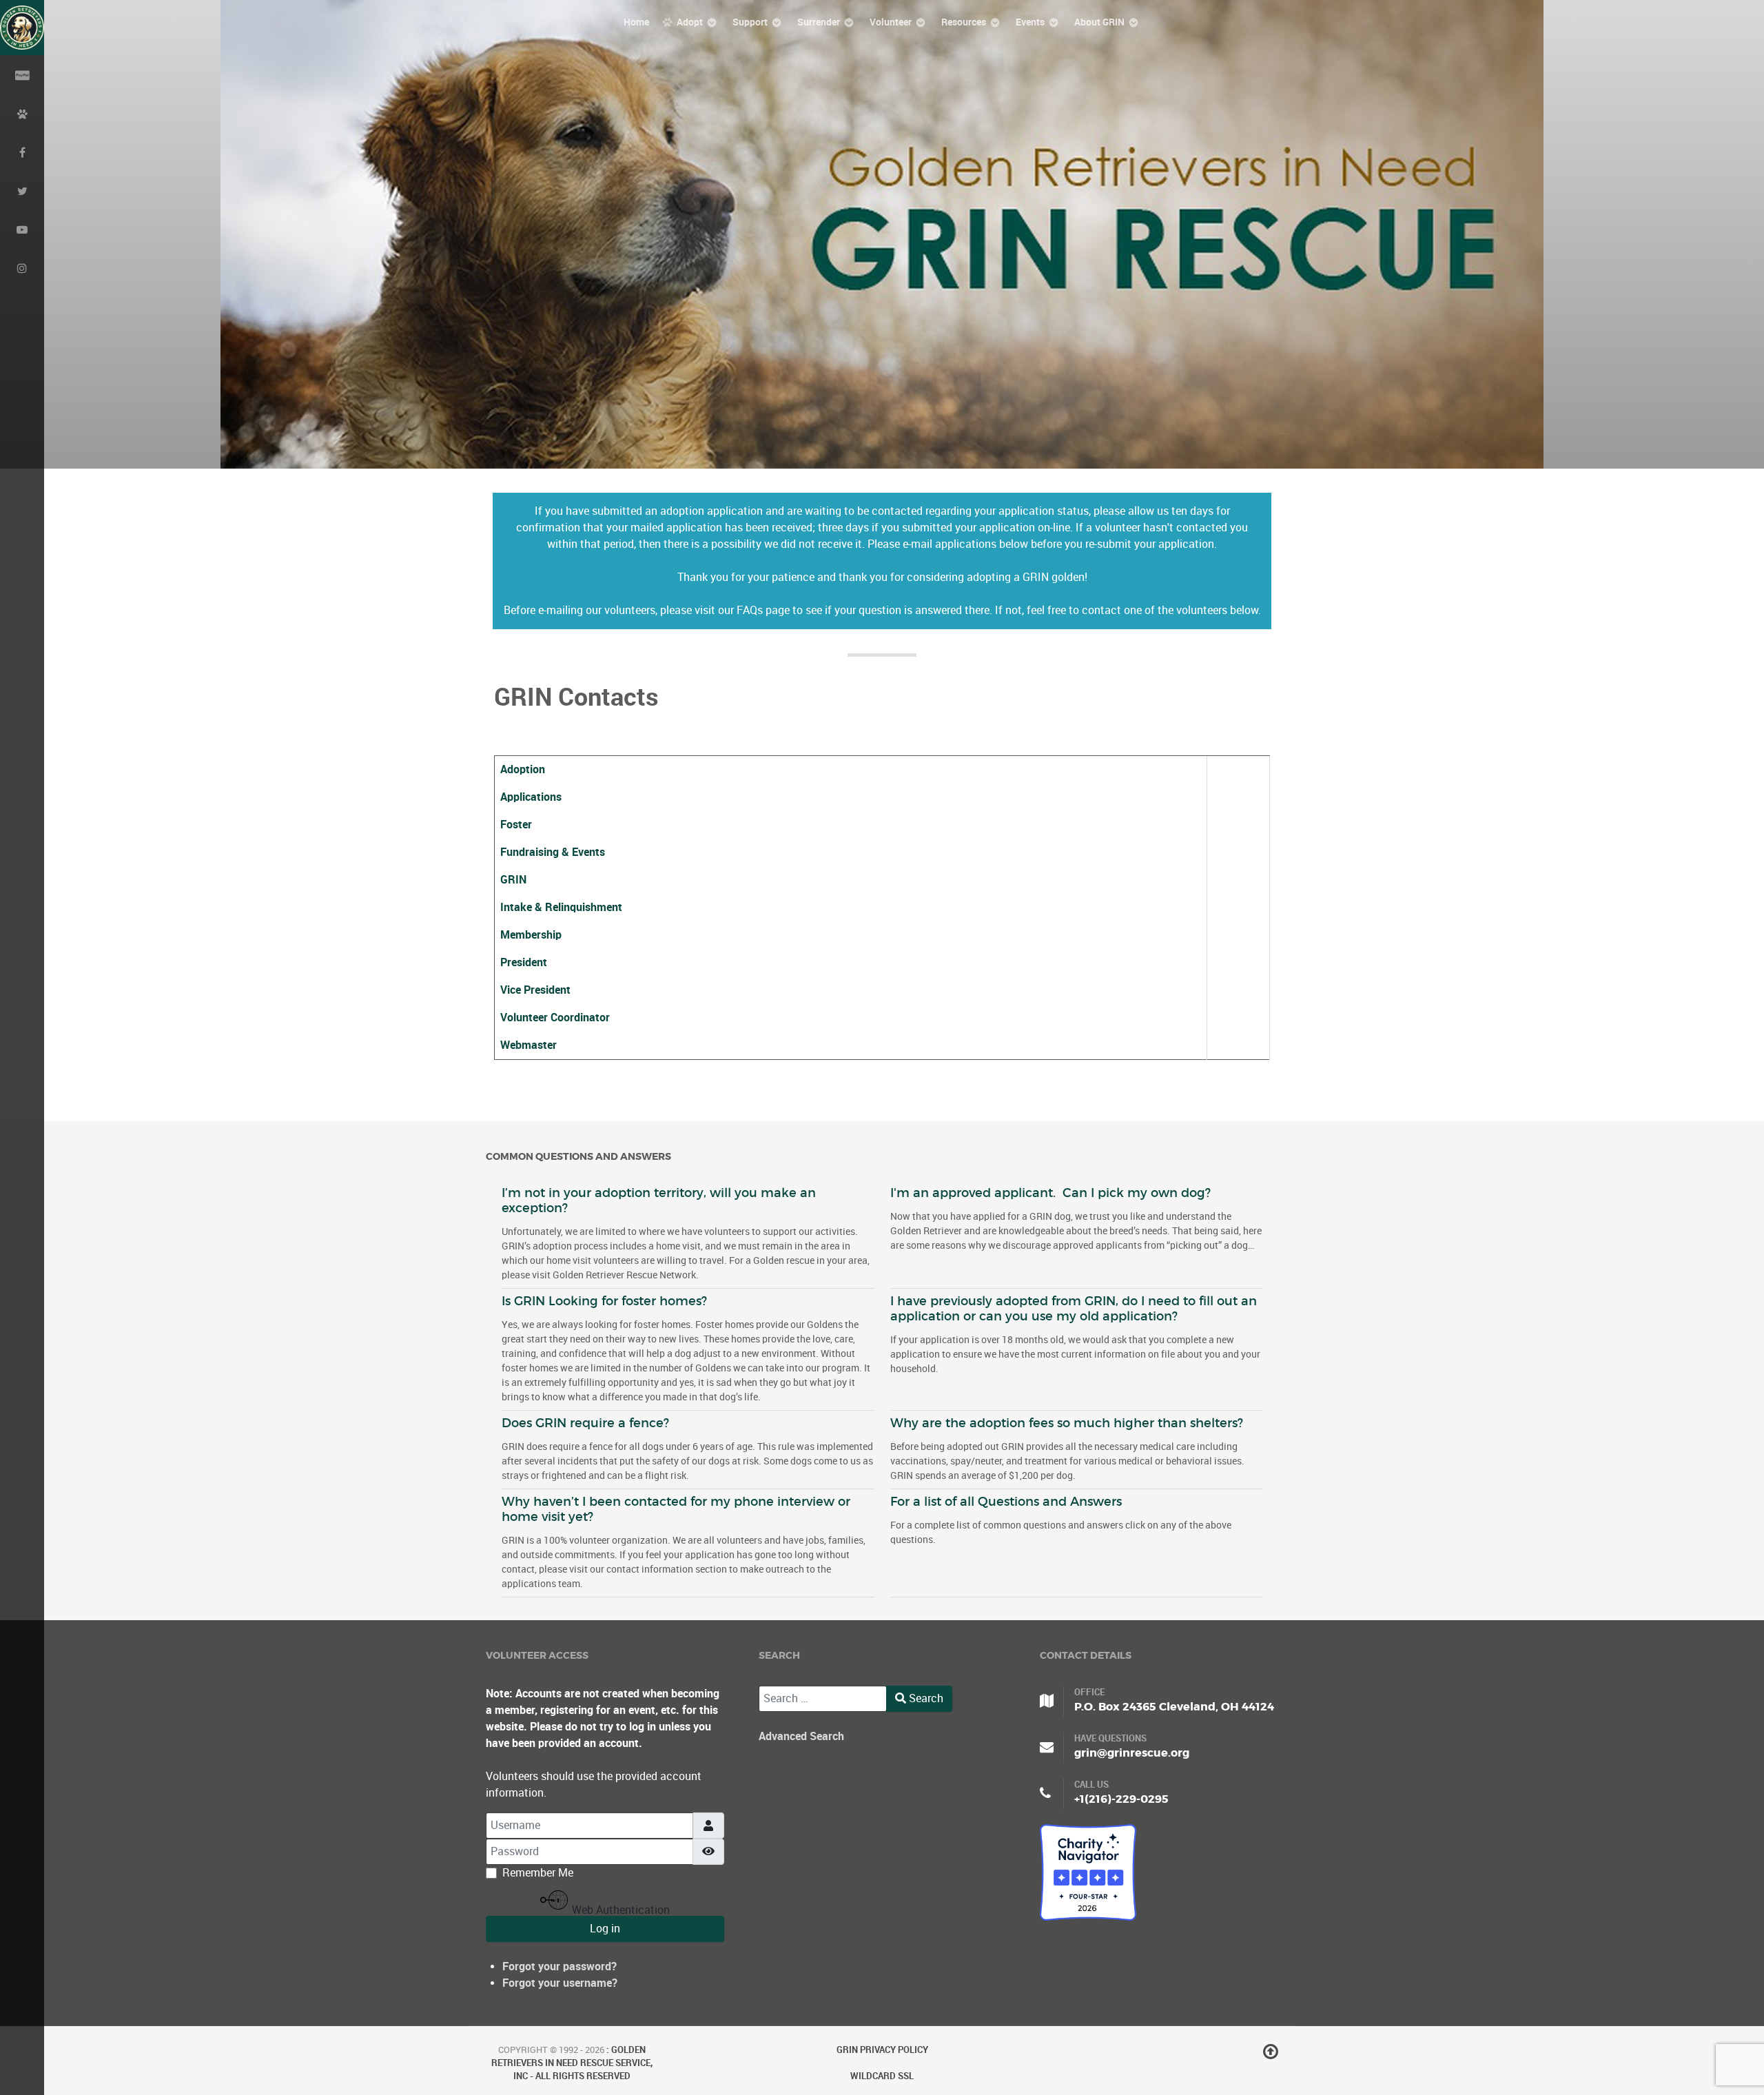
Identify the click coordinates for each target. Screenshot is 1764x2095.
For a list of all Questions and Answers (1006, 1502)
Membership (531, 935)
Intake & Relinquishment (561, 907)
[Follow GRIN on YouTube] (22, 229)
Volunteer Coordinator (555, 1018)
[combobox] (823, 1699)
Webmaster (529, 1045)
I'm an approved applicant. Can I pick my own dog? (1050, 1193)
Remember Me (538, 1873)
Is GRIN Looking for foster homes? (604, 1301)
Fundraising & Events (553, 852)
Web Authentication (619, 1910)
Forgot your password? (560, 1966)
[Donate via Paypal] (22, 74)
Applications (531, 797)
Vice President (535, 990)
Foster (516, 825)
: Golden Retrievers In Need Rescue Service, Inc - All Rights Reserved (572, 2063)
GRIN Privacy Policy (882, 2050)
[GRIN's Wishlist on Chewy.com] (22, 113)
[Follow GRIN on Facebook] (22, 152)
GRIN (513, 880)
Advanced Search (801, 1736)
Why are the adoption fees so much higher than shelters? (1067, 1423)
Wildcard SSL (882, 2076)
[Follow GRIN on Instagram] (22, 267)
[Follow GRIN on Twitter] (22, 190)
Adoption (523, 769)
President (524, 962)
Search (925, 1698)
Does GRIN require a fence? (585, 1423)
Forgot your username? (560, 1983)
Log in (605, 1929)
